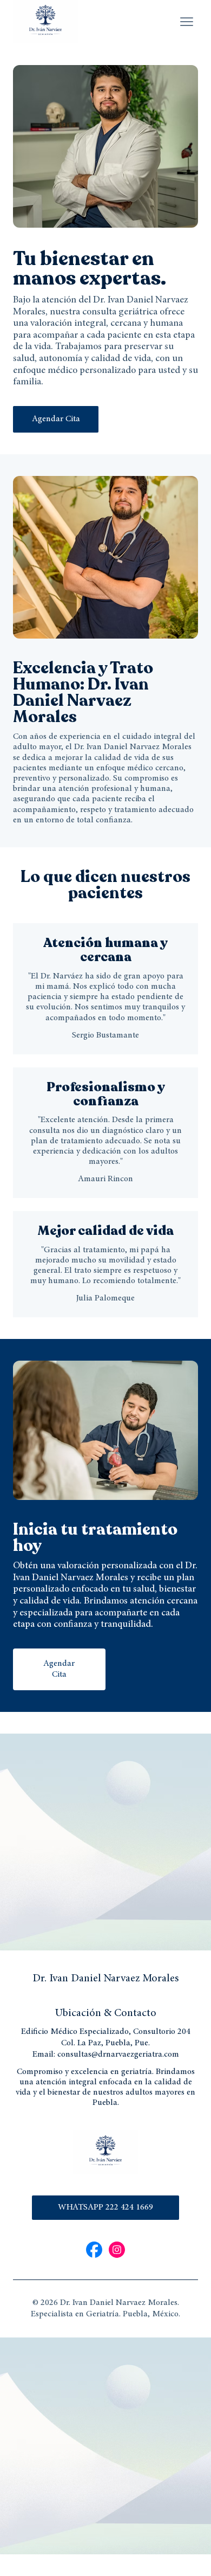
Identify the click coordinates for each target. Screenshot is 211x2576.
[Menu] (187, 22)
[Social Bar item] (94, 2250)
